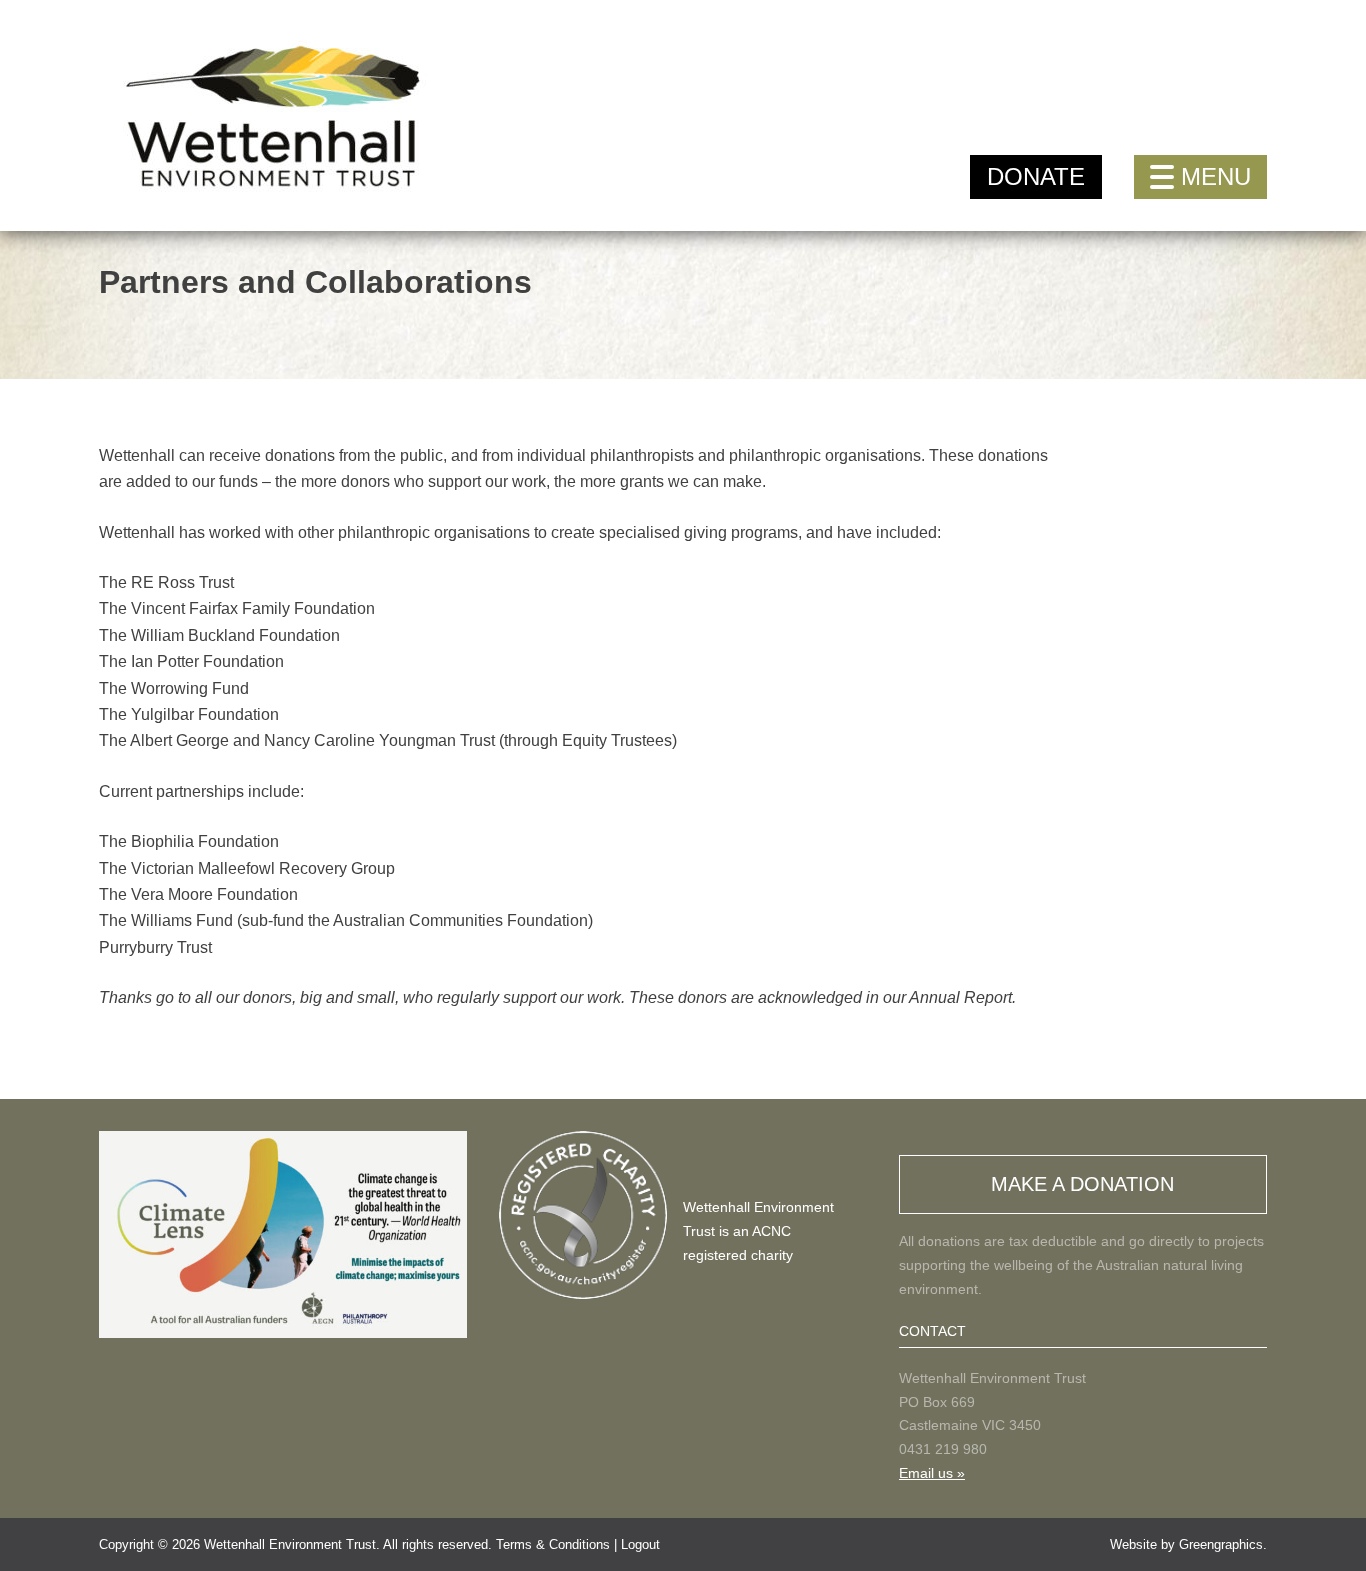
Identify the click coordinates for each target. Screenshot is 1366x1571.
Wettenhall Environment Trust (290, 1544)
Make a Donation (1082, 1184)
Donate (1036, 176)
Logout (640, 1544)
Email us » (932, 1473)
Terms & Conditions (553, 1544)
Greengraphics (1221, 1544)
